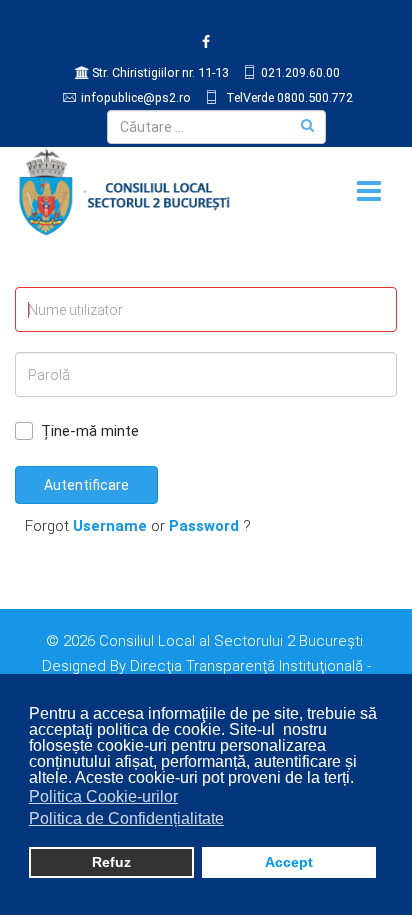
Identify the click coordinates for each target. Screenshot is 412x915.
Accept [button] (289, 862)
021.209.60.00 (300, 72)
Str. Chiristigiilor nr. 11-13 (160, 72)
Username (110, 526)
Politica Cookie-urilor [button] (103, 796)
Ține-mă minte (90, 431)
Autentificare (86, 485)
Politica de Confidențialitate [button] (126, 818)
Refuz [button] (111, 862)
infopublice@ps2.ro (136, 97)
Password (204, 526)
